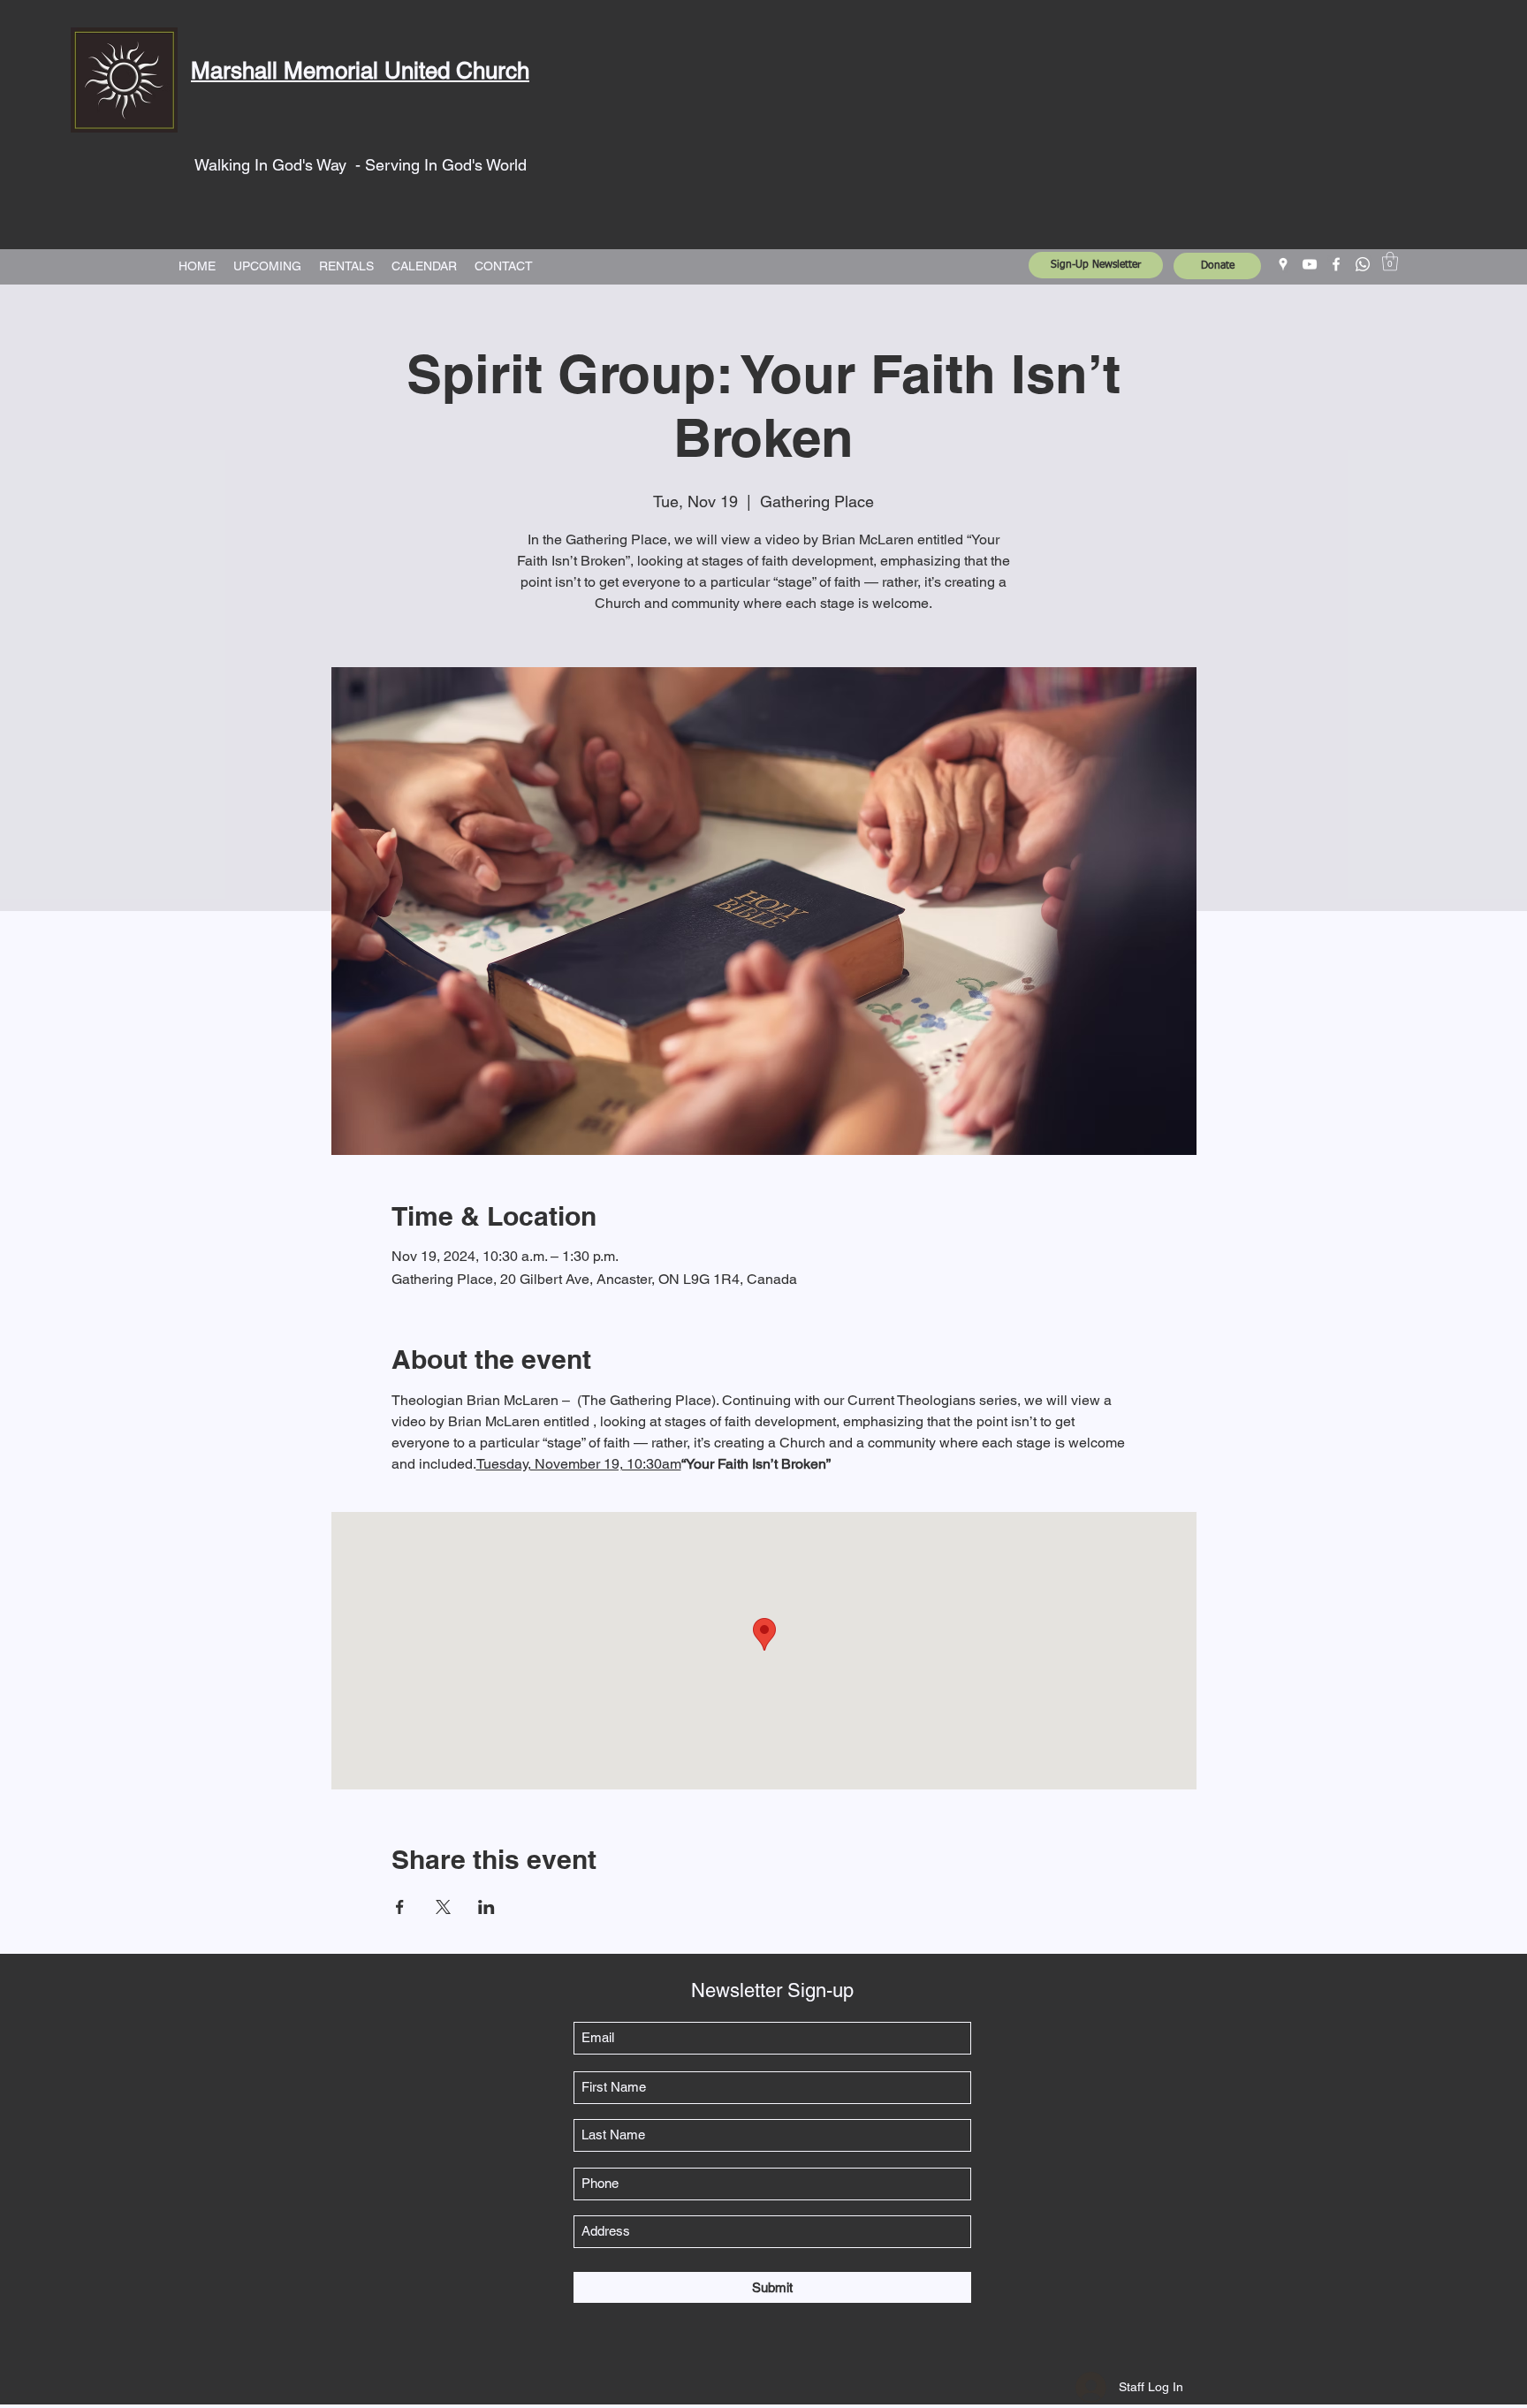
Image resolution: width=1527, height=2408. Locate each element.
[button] (1390, 261)
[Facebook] (1336, 264)
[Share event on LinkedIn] (486, 1907)
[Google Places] (1283, 264)
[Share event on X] (443, 1907)
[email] (1363, 264)
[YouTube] (1310, 264)
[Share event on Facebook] (400, 1907)
